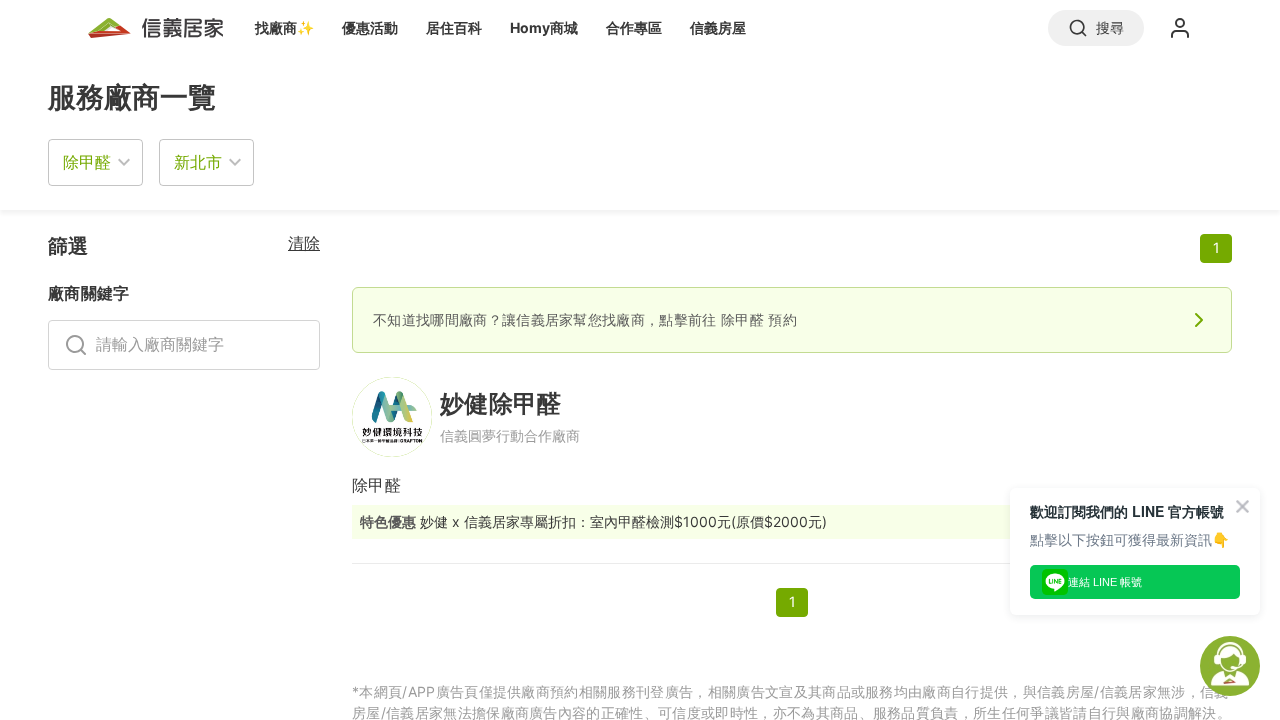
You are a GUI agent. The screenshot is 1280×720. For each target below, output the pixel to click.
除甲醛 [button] (87, 162)
